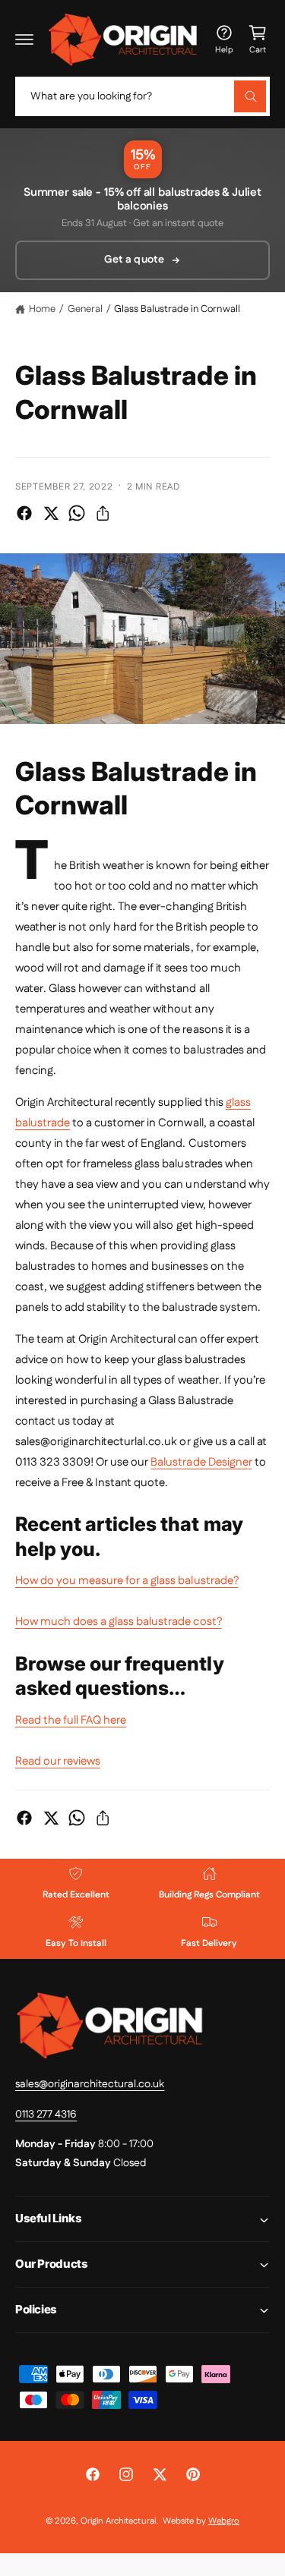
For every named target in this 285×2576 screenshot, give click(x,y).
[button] (24, 39)
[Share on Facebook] (24, 513)
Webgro (224, 2521)
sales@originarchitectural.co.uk (90, 2084)
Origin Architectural (118, 2521)
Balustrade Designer (201, 1462)
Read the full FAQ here (71, 1720)
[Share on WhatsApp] (77, 513)
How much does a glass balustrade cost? (119, 1622)
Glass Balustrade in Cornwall (177, 309)
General (85, 309)
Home (42, 309)
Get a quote (134, 260)
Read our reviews (58, 1761)
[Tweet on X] (51, 513)
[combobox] (142, 96)
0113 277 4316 (46, 2115)
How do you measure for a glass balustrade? (127, 1581)
